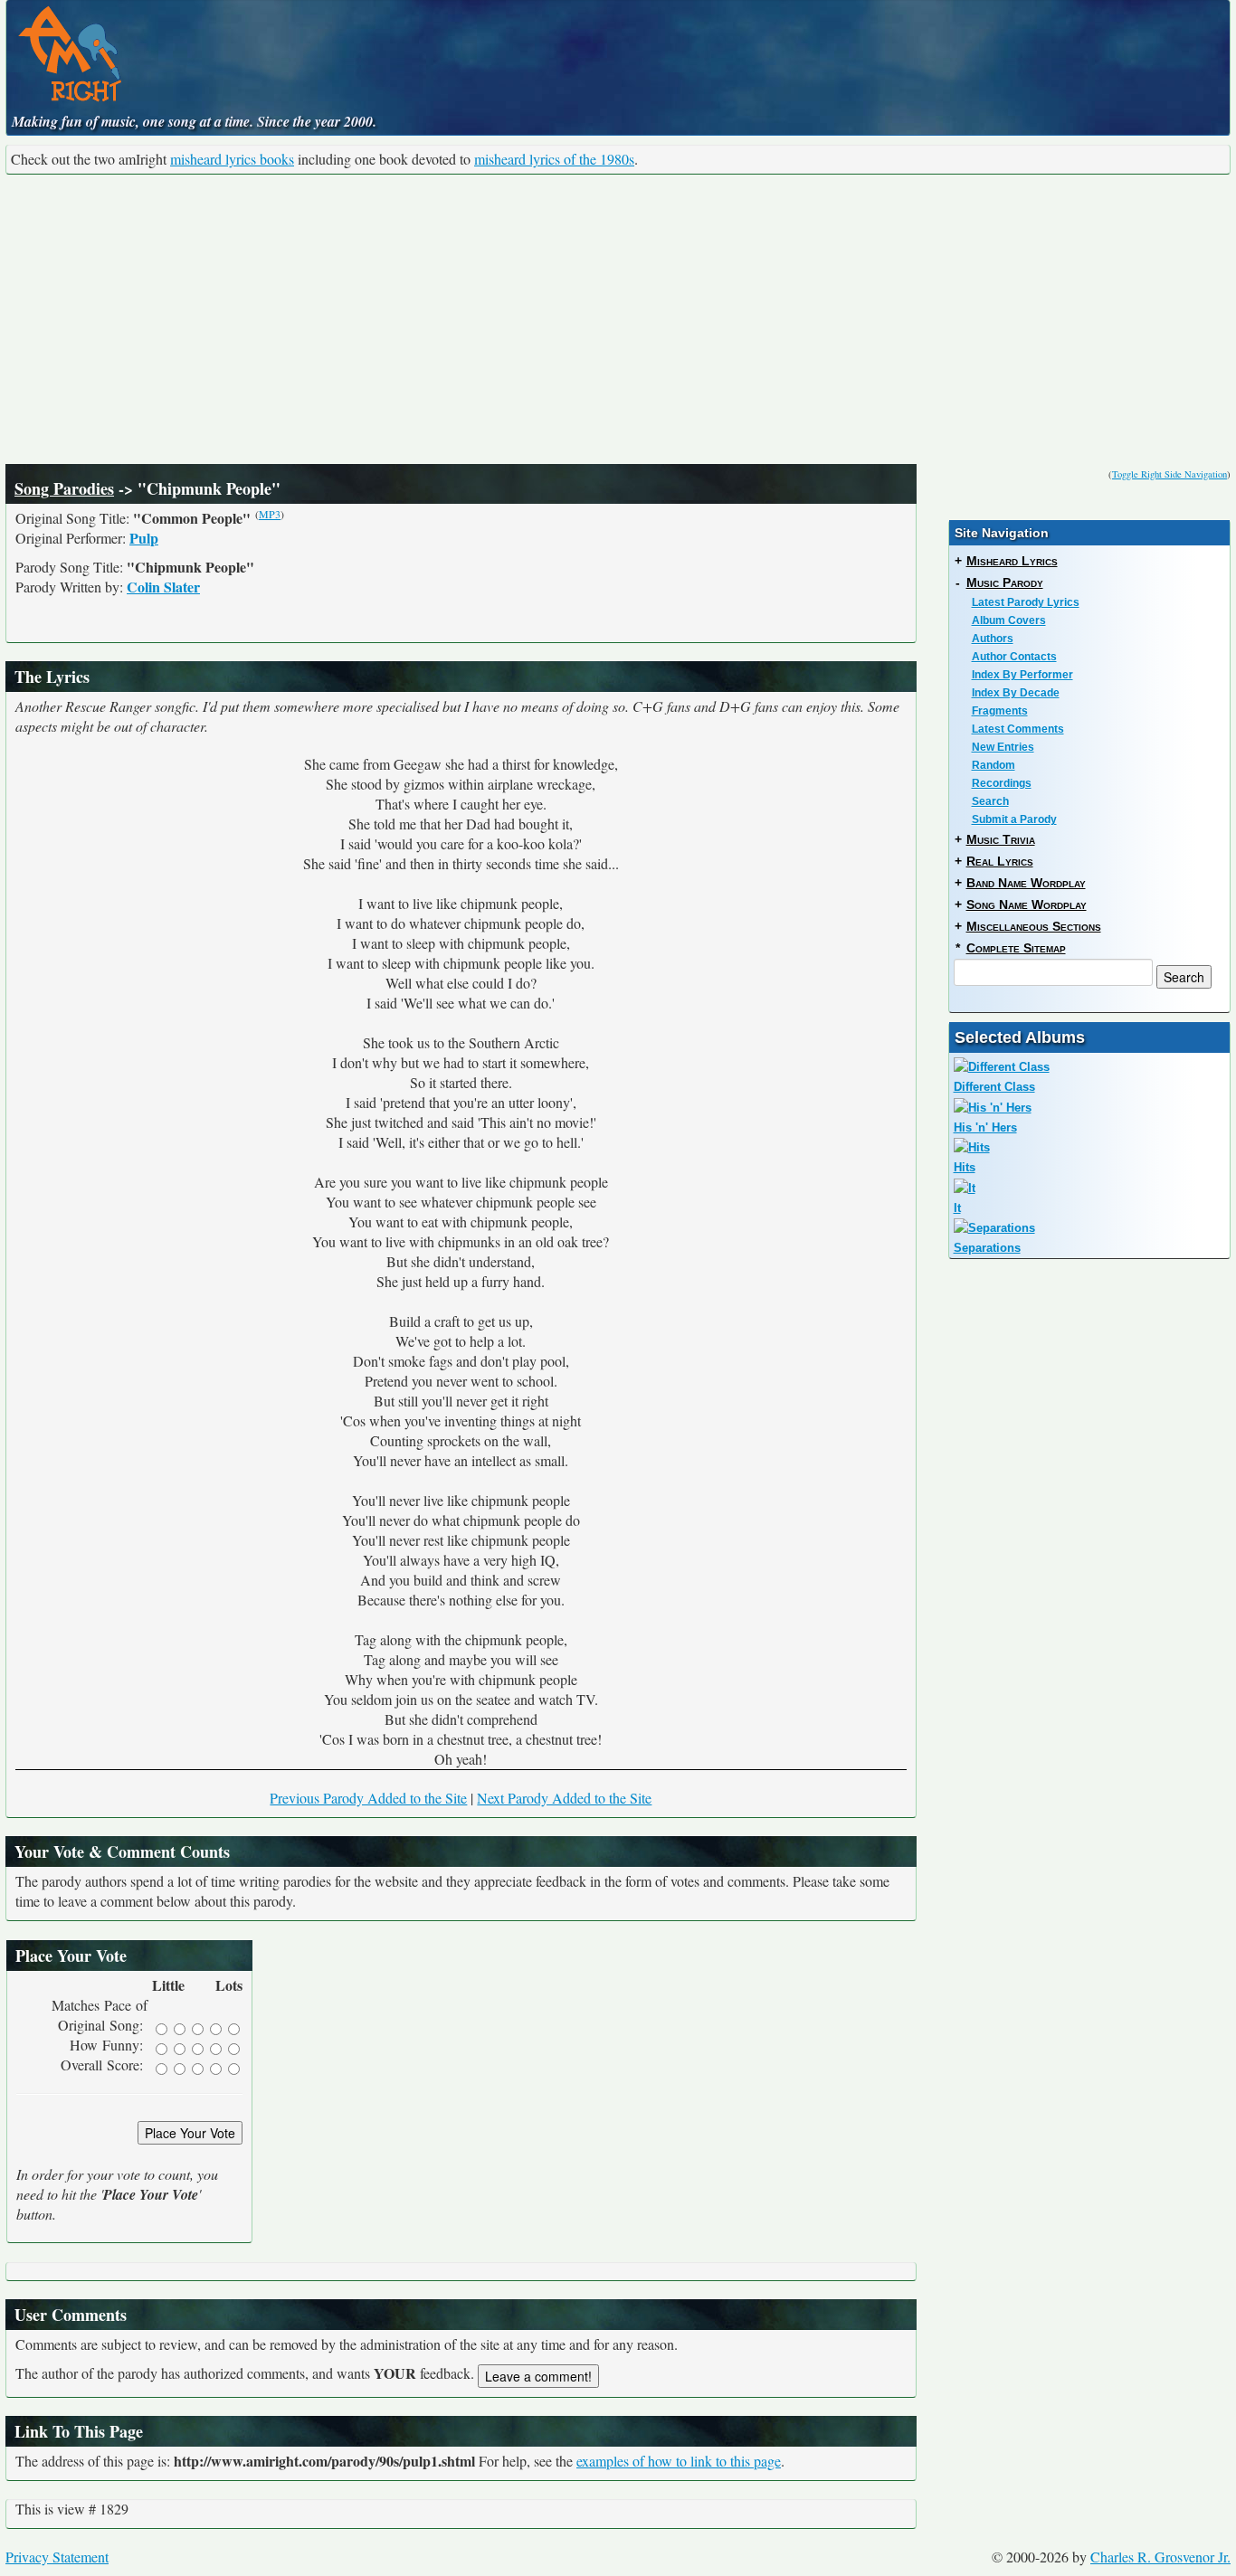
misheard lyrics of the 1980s (554, 159)
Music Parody (1005, 582)
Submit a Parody (1014, 819)
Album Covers (1009, 620)
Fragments (1000, 711)
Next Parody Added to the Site (564, 1798)
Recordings (1002, 783)
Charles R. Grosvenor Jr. (1160, 2557)
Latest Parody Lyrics (1026, 602)
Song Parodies (64, 488)
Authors (993, 639)
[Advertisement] (618, 319)
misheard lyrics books (232, 159)
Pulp (144, 538)
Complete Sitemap (1016, 948)
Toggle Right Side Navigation (1169, 474)
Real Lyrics (1000, 861)
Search (990, 801)
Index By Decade (1016, 693)
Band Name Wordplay (1026, 883)
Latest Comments (1018, 729)
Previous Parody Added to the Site (368, 1798)
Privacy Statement (57, 2557)
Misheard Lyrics (1012, 561)
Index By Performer (1022, 675)
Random (994, 765)
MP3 (270, 514)
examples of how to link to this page (679, 2461)
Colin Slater (163, 587)
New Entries (1003, 747)
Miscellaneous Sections (1034, 926)
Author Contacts (1014, 657)
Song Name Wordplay (1027, 904)
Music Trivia (1001, 839)
